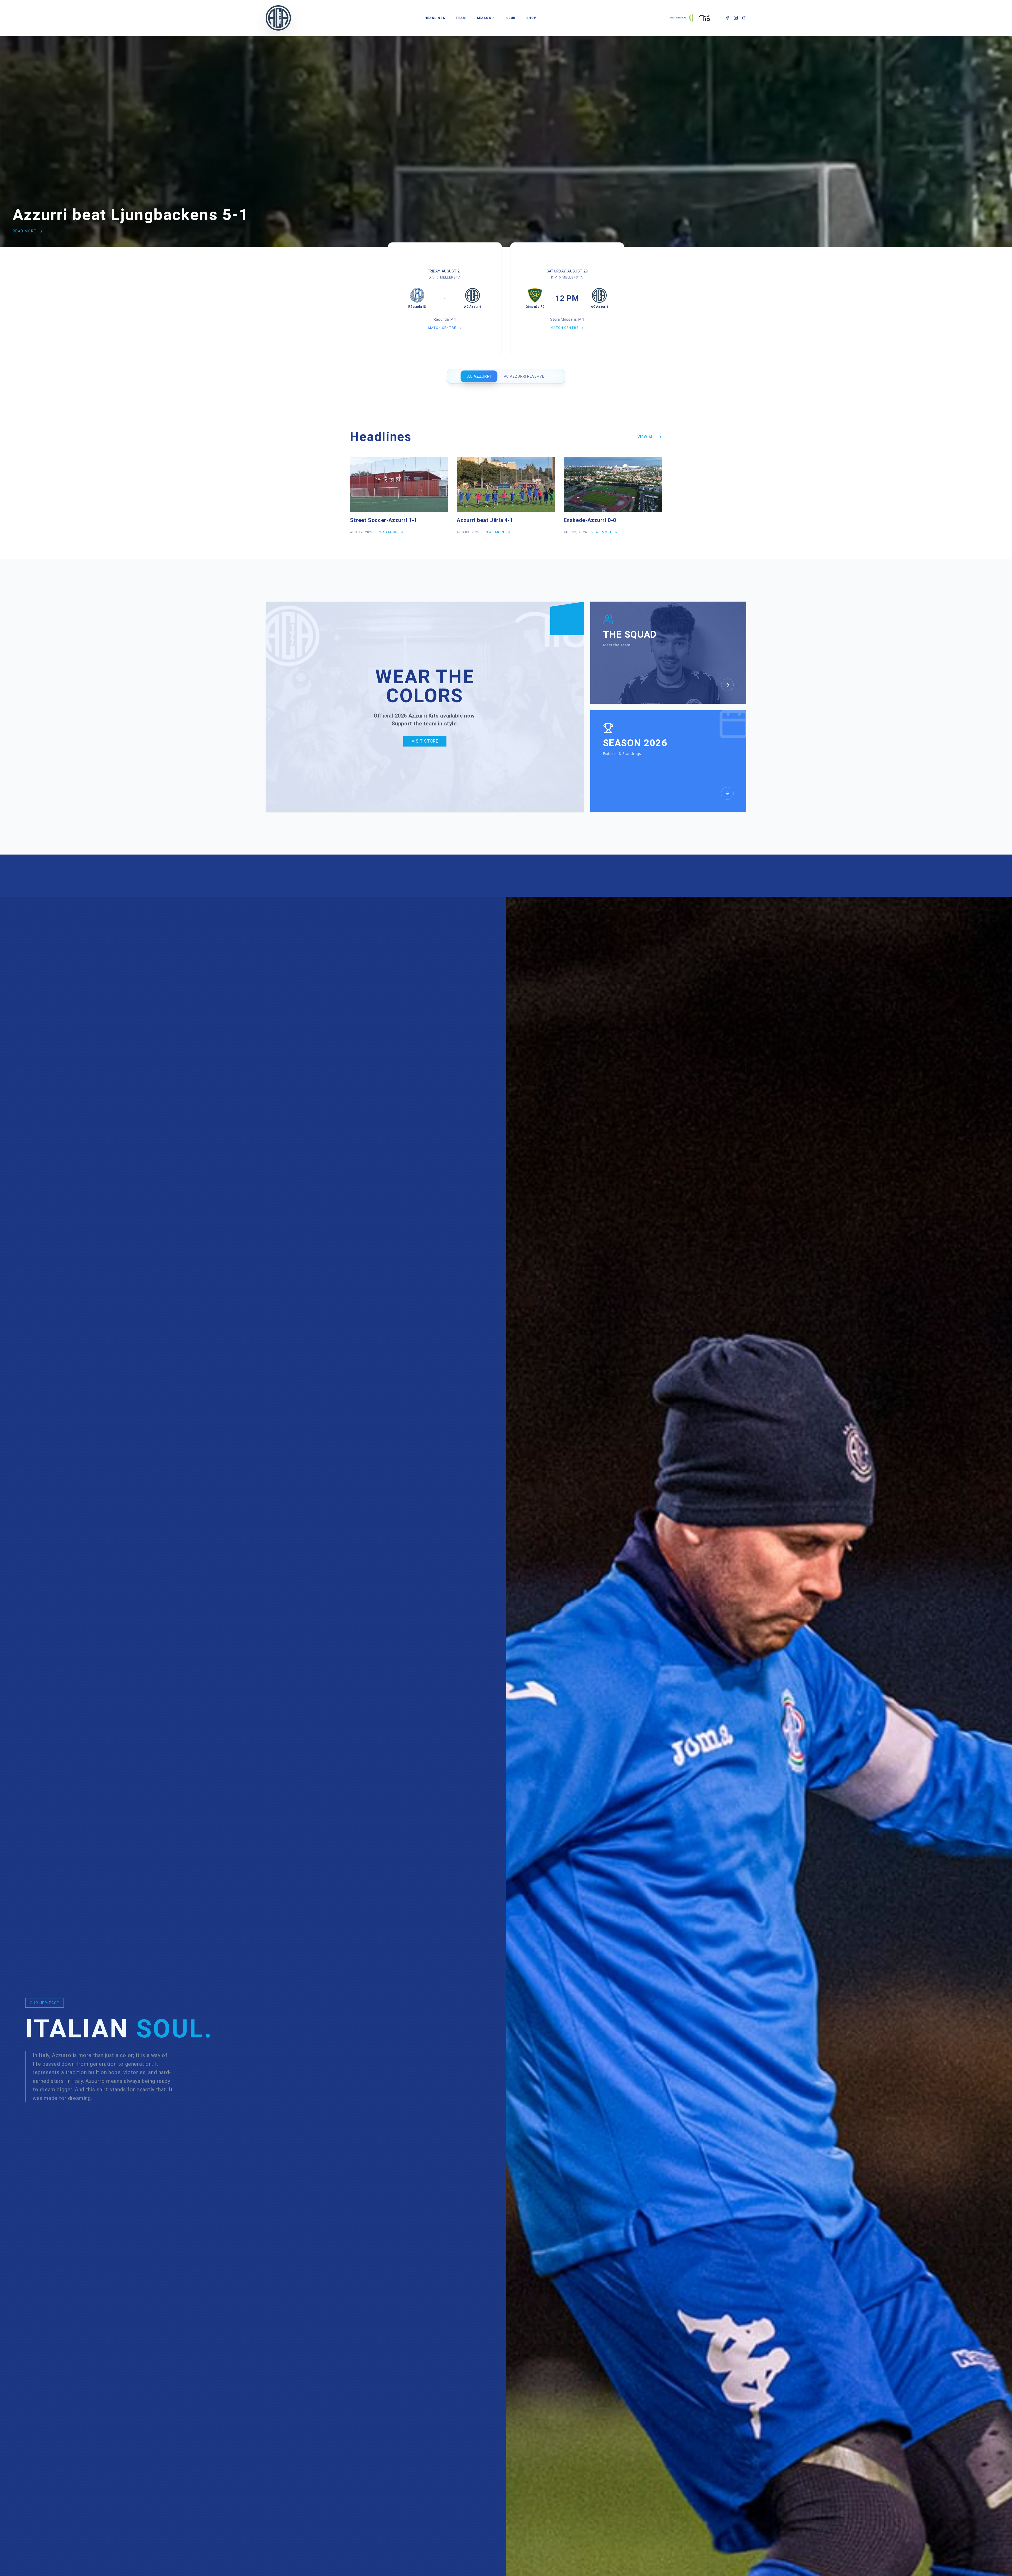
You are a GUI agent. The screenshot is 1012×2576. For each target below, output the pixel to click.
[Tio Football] (705, 18)
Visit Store (425, 741)
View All (647, 437)
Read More (25, 231)
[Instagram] (736, 18)
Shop (531, 18)
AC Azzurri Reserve (524, 376)
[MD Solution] (682, 18)
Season (484, 18)
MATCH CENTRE (442, 328)
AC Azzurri (479, 376)
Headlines (435, 18)
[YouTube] (744, 18)
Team (461, 18)
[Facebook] (727, 18)
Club (511, 18)
